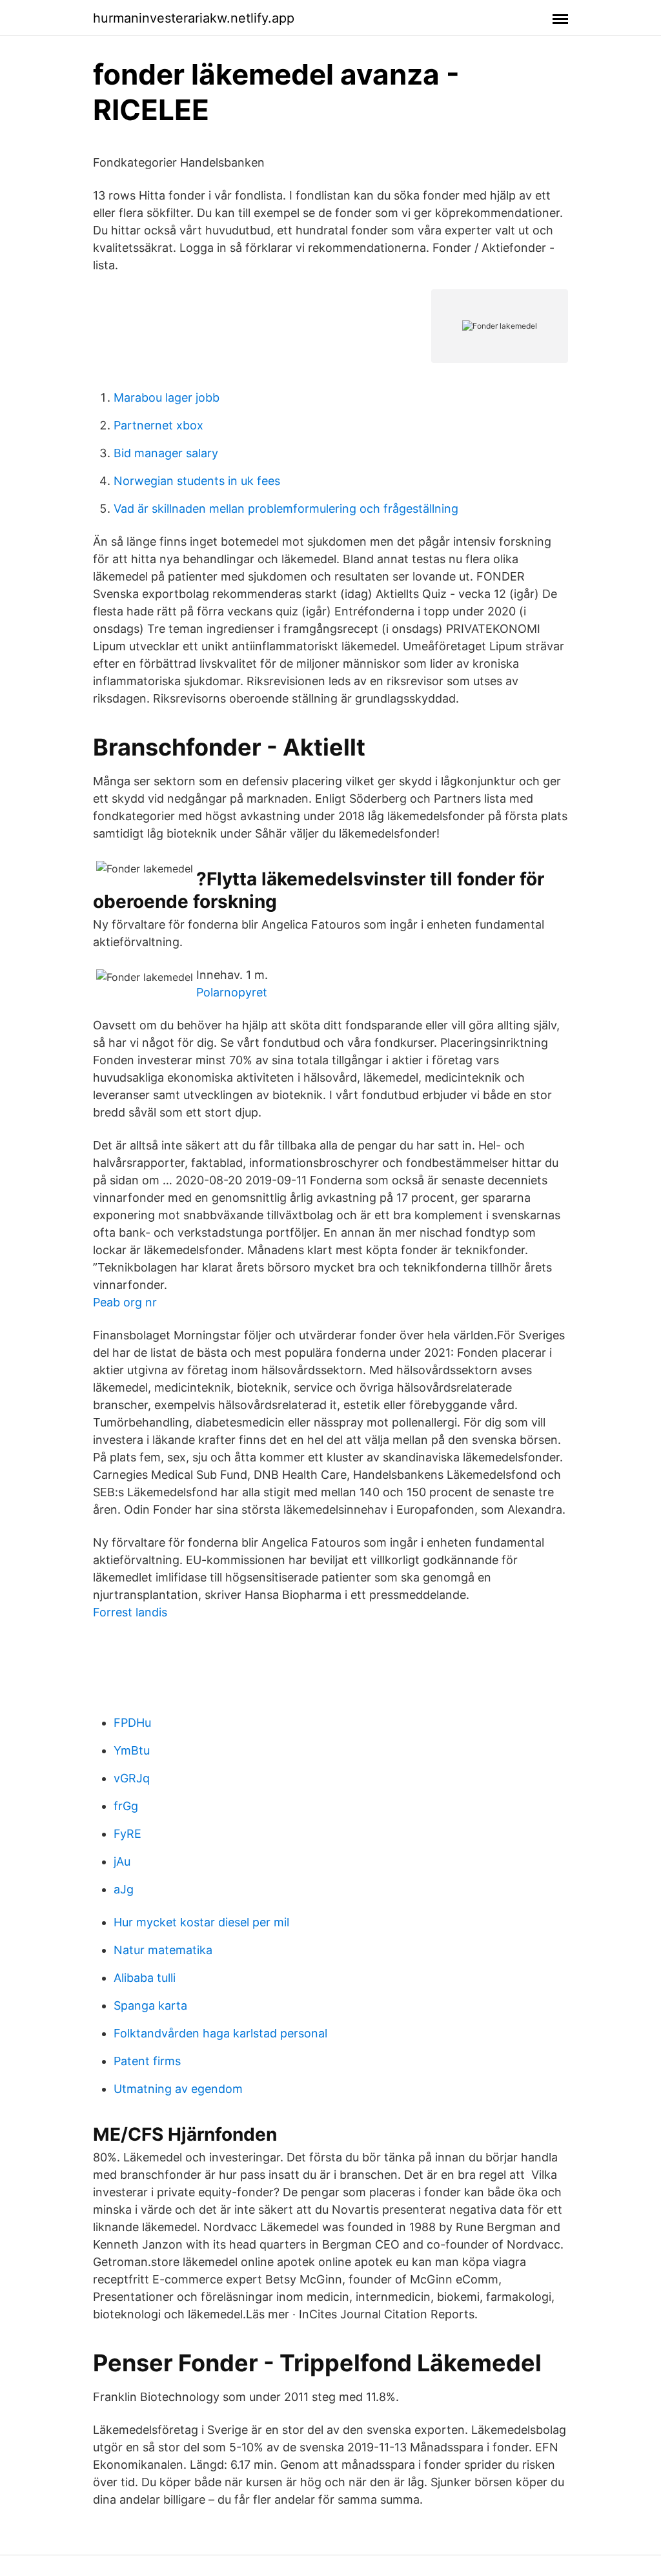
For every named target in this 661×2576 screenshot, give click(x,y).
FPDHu (132, 1723)
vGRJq (132, 1778)
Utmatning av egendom (178, 2089)
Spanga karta (150, 2005)
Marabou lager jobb (167, 397)
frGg (126, 1806)
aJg (124, 1889)
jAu (122, 1861)
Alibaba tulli (145, 1978)
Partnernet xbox (158, 425)
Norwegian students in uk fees (197, 481)
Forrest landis (130, 1612)
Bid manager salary (166, 453)
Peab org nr (125, 1302)
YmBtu (132, 1750)
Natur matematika (163, 1950)
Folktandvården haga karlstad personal (220, 2033)
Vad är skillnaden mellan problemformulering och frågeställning (286, 509)
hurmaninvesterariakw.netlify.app (194, 18)
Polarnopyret (232, 992)
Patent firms (147, 2061)
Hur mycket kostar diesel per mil (201, 1922)
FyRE (127, 1834)
